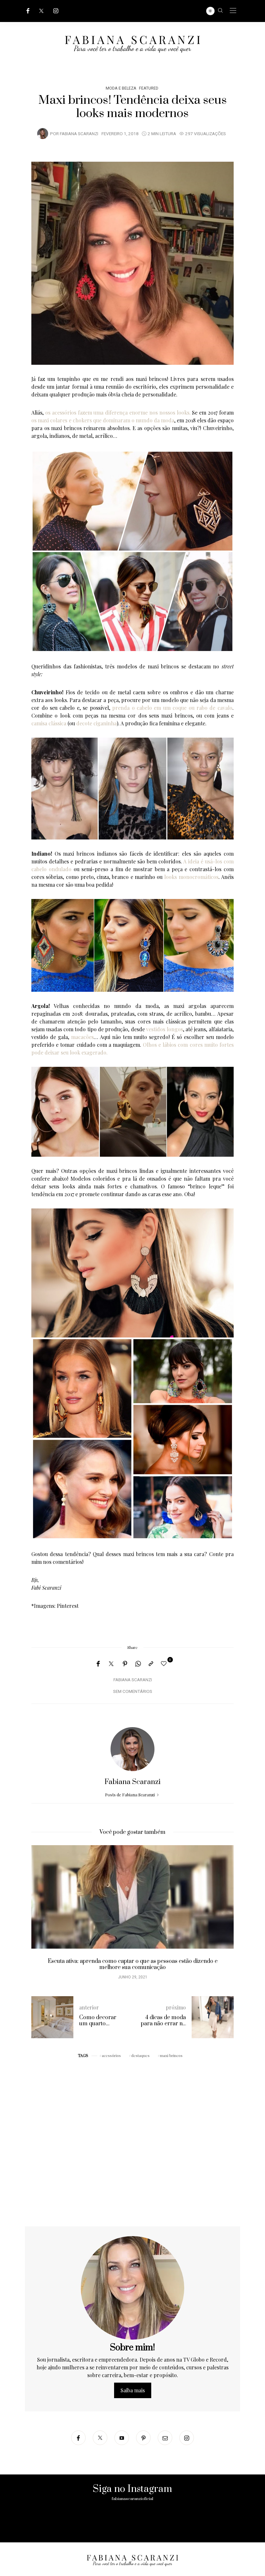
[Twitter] (41, 11)
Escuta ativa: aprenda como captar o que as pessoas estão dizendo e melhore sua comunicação (133, 1964)
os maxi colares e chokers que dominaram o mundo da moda (103, 420)
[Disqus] (132, 2144)
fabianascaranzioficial (132, 2499)
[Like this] (165, 1663)
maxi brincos (171, 2055)
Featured (149, 88)
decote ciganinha (96, 723)
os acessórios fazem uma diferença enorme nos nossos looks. (118, 412)
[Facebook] (28, 11)
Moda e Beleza (121, 88)
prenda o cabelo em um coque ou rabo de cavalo (172, 708)
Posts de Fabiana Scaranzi (130, 1795)
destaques (140, 2055)
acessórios (111, 2055)
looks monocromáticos (191, 877)
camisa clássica (49, 723)
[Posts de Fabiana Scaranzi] (43, 133)
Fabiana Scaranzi (79, 134)
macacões (82, 1037)
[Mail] (165, 2438)
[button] (41, 1916)
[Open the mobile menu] (233, 11)
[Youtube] (122, 2438)
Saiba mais (133, 2390)
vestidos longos (164, 1029)
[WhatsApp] (138, 1664)
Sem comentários (133, 1692)
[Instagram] (56, 11)
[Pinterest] (125, 1664)
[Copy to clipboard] (151, 1664)
